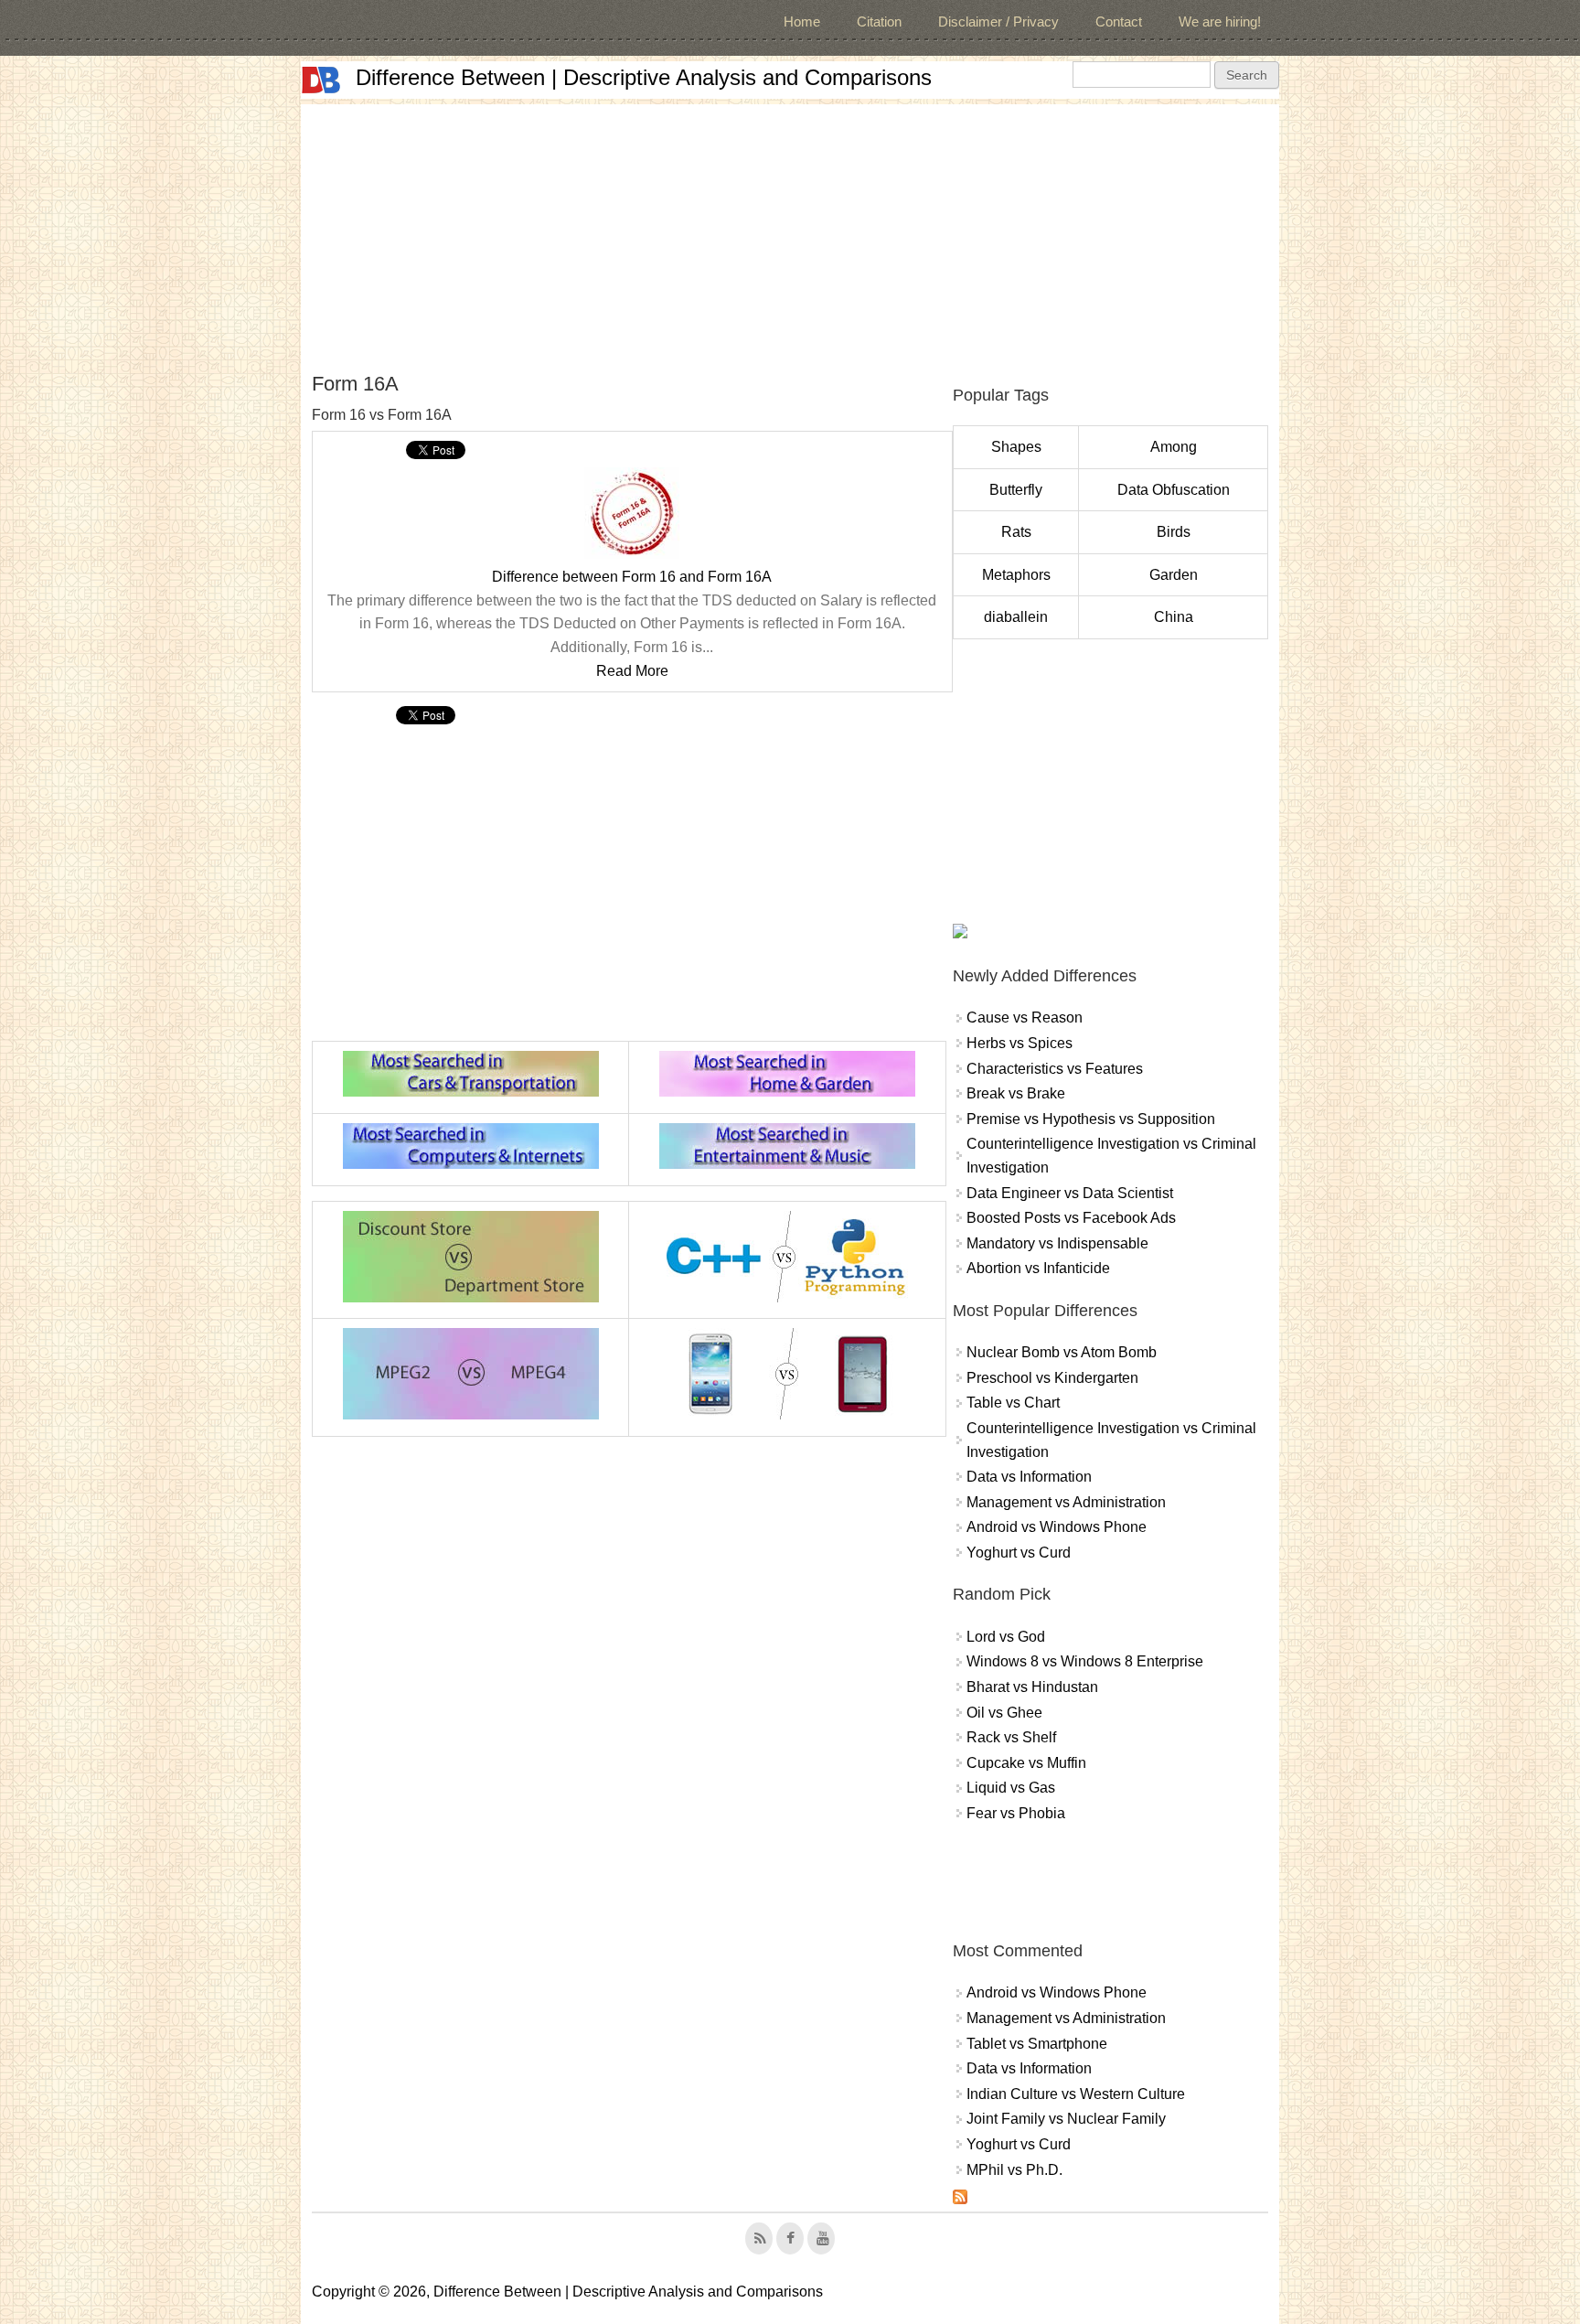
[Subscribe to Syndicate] (960, 2199)
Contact (1119, 21)
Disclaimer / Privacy (998, 21)
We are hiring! (1220, 21)
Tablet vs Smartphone (1037, 2044)
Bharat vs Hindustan (1032, 1687)
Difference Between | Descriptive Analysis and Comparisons (644, 77)
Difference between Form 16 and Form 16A (632, 577)
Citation (879, 21)
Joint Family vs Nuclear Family (1066, 2119)
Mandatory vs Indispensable (1057, 1243)
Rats (1016, 532)
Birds (1174, 532)
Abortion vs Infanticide (1038, 1268)
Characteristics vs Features (1055, 1069)
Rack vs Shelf (1011, 1737)
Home (802, 21)
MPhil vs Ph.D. (1014, 2170)
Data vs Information (1029, 1477)
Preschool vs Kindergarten (1052, 1378)
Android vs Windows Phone (1057, 1527)
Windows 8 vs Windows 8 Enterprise (1085, 1661)
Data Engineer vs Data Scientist (1070, 1193)
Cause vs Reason (1025, 1017)
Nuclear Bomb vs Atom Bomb (1062, 1352)
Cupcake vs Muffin (1026, 1763)
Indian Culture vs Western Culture (1076, 2094)
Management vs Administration (1066, 1502)
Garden (1174, 575)
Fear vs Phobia (1016, 1813)
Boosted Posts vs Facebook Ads (1071, 1218)
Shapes (1016, 447)
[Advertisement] (790, 232)
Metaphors (1016, 575)
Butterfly (1016, 490)
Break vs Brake (1016, 1093)
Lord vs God (1006, 1637)
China (1174, 617)
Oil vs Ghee (1004, 1713)
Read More (632, 671)
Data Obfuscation (1174, 490)
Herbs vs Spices (1020, 1043)
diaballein (1016, 617)
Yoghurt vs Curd (1019, 1553)
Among (1174, 447)
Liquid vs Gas (1011, 1788)
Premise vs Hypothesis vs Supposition (1091, 1119)
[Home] (321, 80)
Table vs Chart (1013, 1403)
